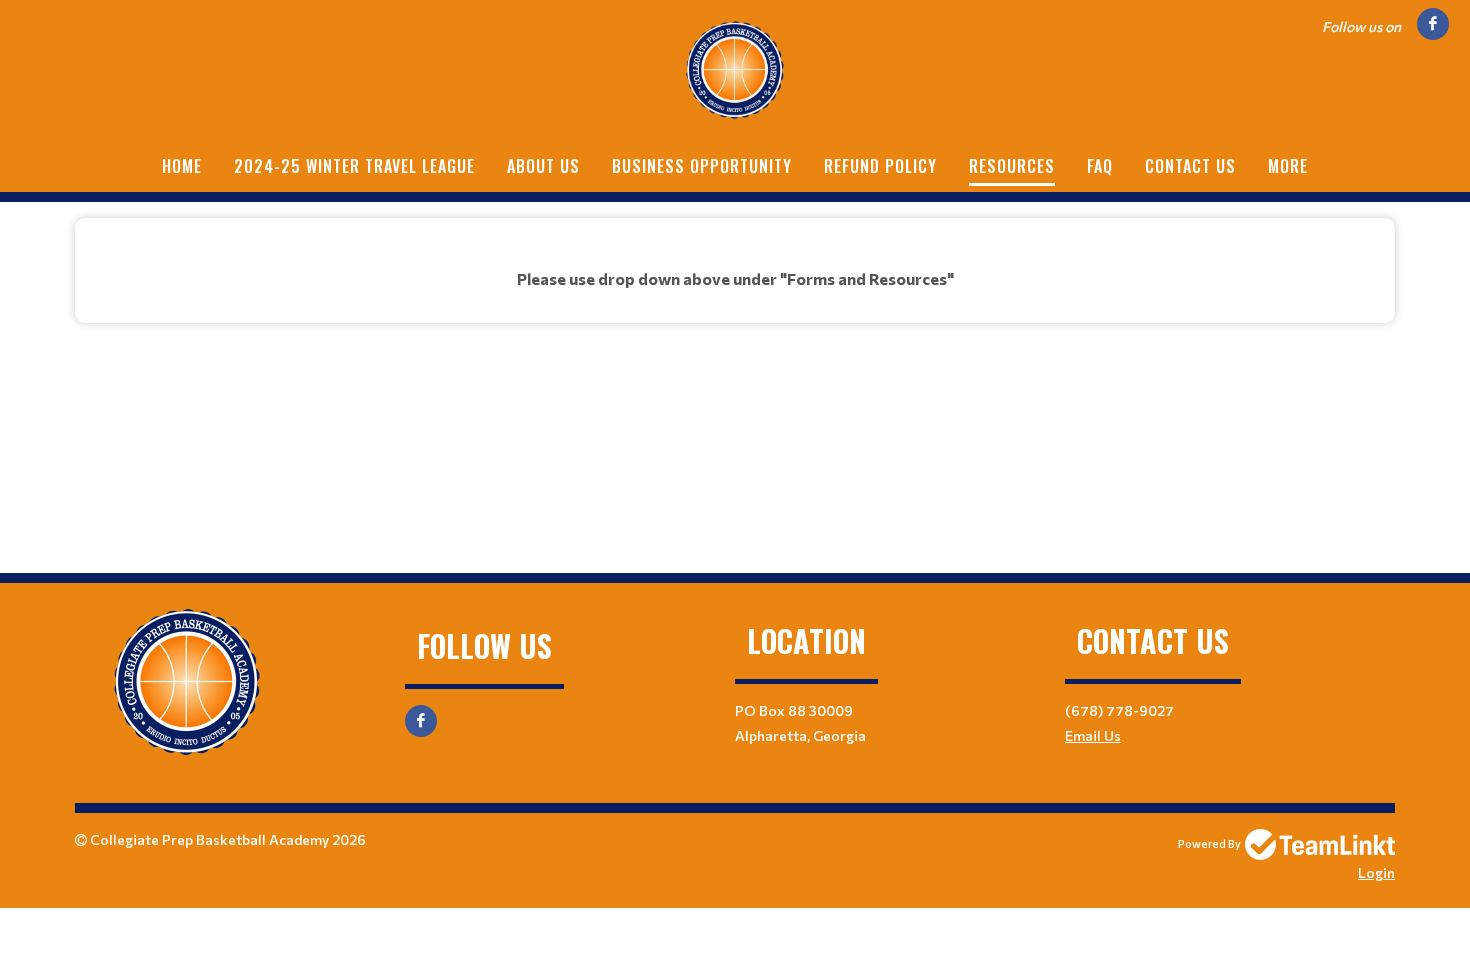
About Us (543, 166)
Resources (1012, 166)
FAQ (1100, 166)
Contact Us (1190, 166)
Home (182, 166)
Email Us (1093, 735)
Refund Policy (880, 166)
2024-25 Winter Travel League (354, 166)
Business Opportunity (702, 166)
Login (1376, 872)
